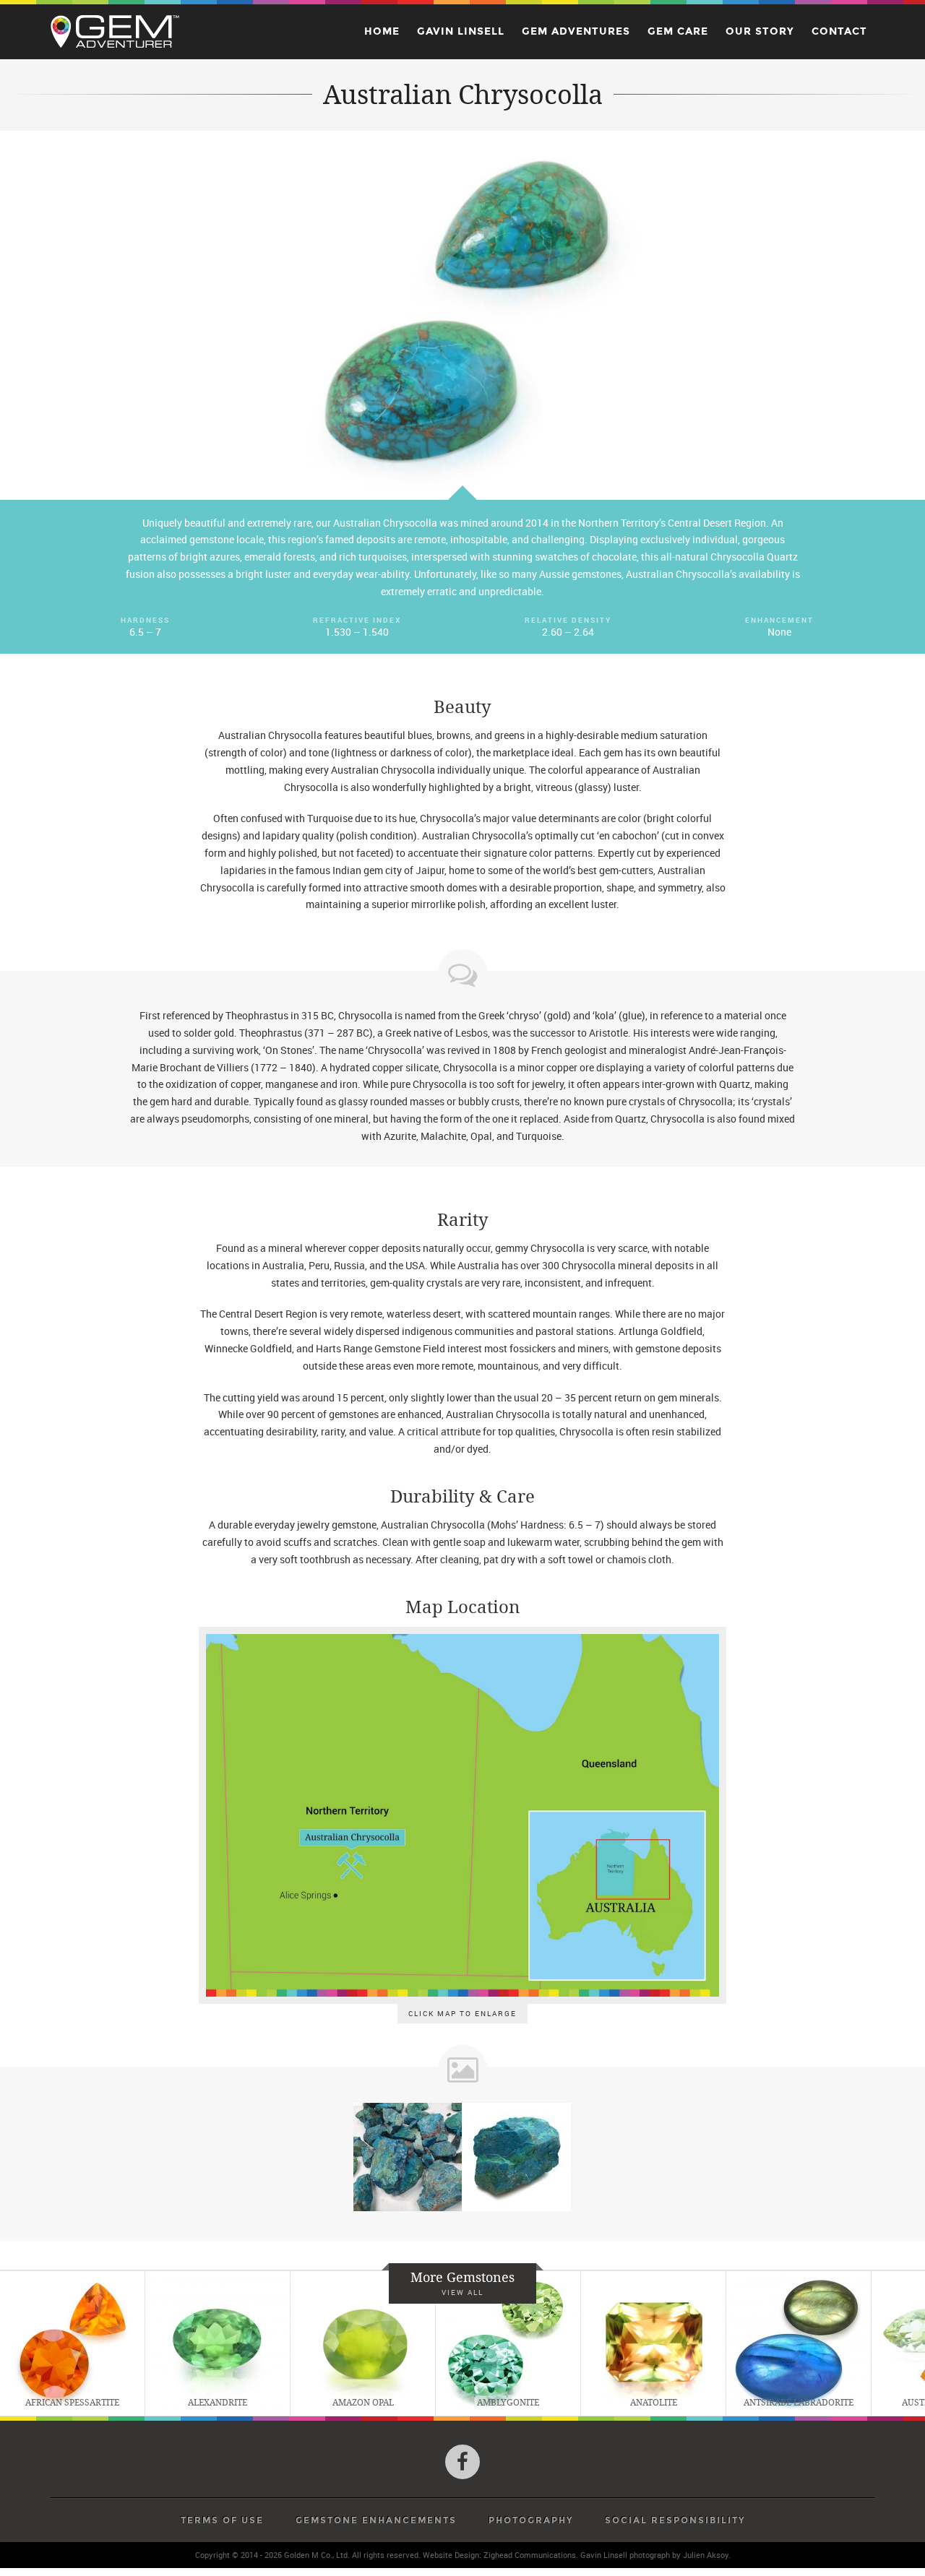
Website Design (451, 2555)
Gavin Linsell (461, 31)
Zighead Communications (530, 2555)
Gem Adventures (576, 31)
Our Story (760, 31)
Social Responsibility (675, 2520)
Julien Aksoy (706, 2555)
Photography (531, 2520)
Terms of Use (222, 2520)
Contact (839, 31)
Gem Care (678, 31)
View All (462, 2292)
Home (382, 31)
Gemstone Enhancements (376, 2520)
